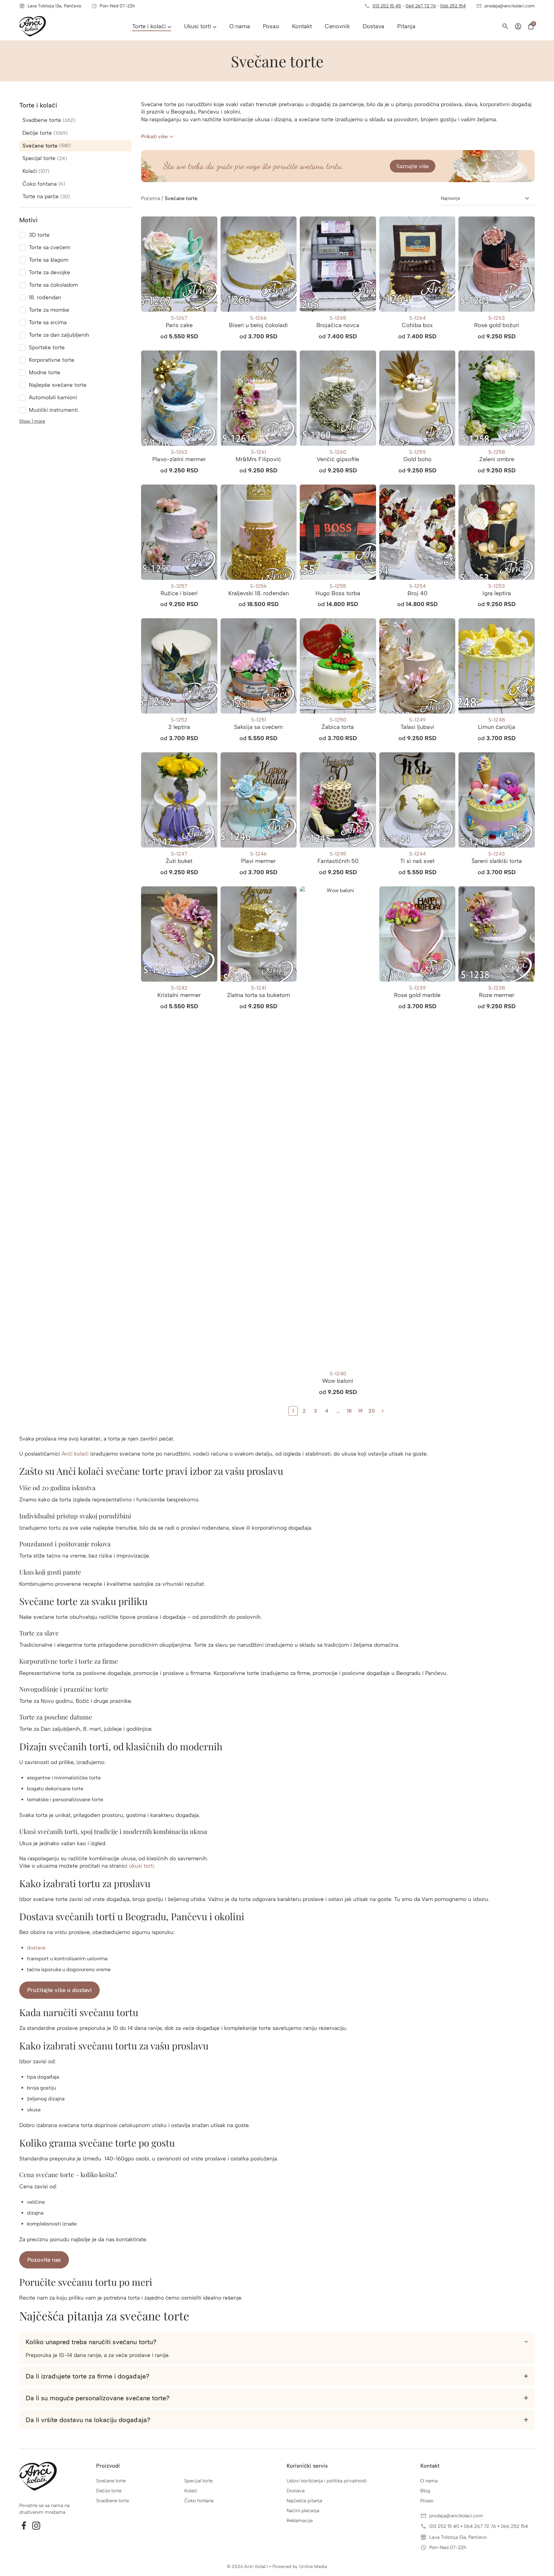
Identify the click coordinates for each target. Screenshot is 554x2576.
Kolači (191, 2491)
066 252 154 (453, 6)
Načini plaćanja (303, 2511)
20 (372, 1411)
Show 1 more (32, 421)
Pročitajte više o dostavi (59, 1990)
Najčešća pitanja (304, 2501)
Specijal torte (198, 2481)
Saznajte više (413, 166)
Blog (425, 2491)
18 (349, 1411)
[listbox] (487, 198)
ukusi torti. (142, 1866)
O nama (429, 2481)
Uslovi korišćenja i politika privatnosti (327, 2481)
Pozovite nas (44, 2260)
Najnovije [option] (450, 198)
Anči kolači (75, 1454)
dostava (36, 1948)
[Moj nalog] (518, 26)
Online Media (313, 2567)
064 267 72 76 (421, 6)
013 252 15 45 (387, 6)
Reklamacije (300, 2521)
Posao (427, 2501)
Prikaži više (154, 136)
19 (361, 1411)
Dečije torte (109, 2491)
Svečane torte (111, 2481)
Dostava (296, 2491)
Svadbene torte (113, 2501)
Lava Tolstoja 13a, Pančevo (458, 2537)
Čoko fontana (199, 2501)
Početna (151, 198)
